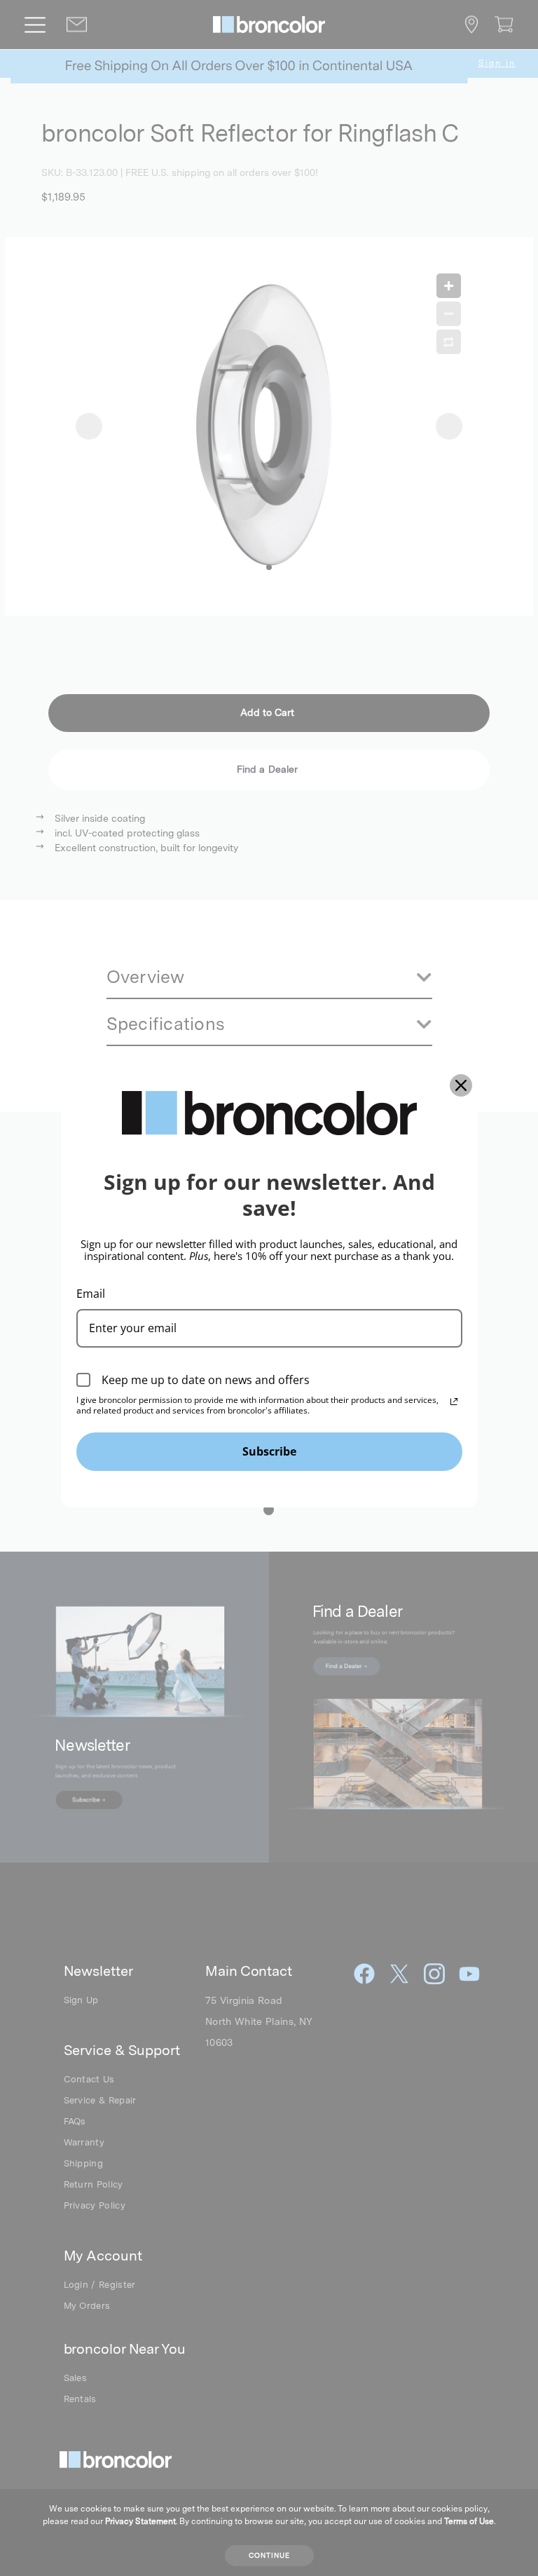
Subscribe (269, 1451)
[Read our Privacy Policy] (454, 1402)
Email (91, 1294)
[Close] (461, 1085)
